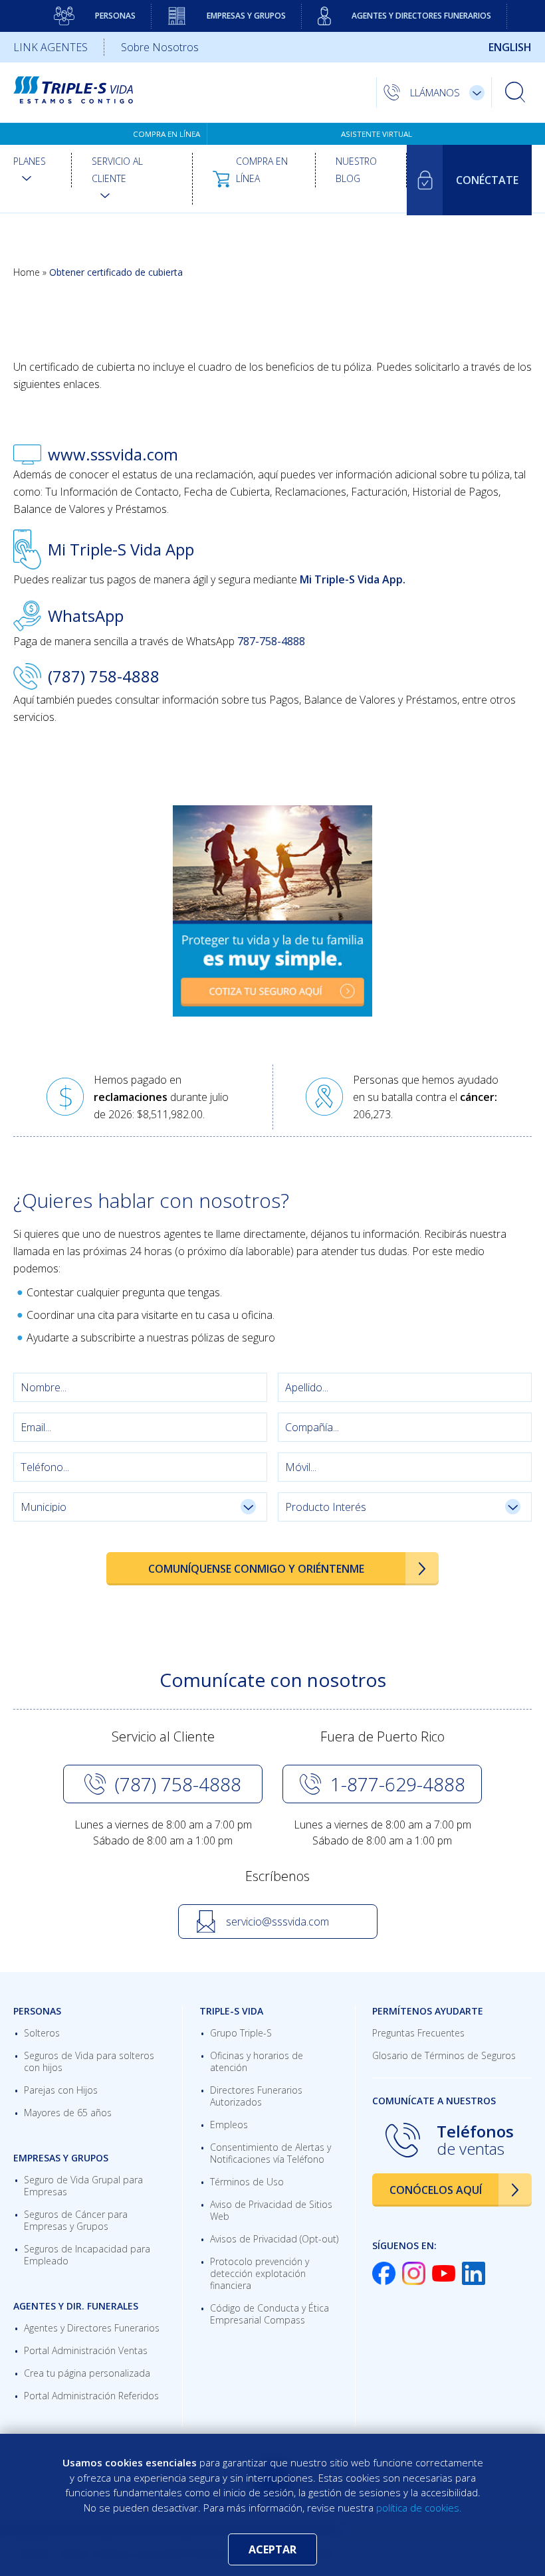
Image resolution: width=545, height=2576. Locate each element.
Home (27, 272)
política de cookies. (419, 2508)
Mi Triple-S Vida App (121, 549)
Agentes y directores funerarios (421, 16)
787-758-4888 (271, 641)
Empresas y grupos (246, 16)
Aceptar (272, 2549)
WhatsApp (86, 616)
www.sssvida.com (113, 454)
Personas (115, 16)
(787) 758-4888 (104, 676)
